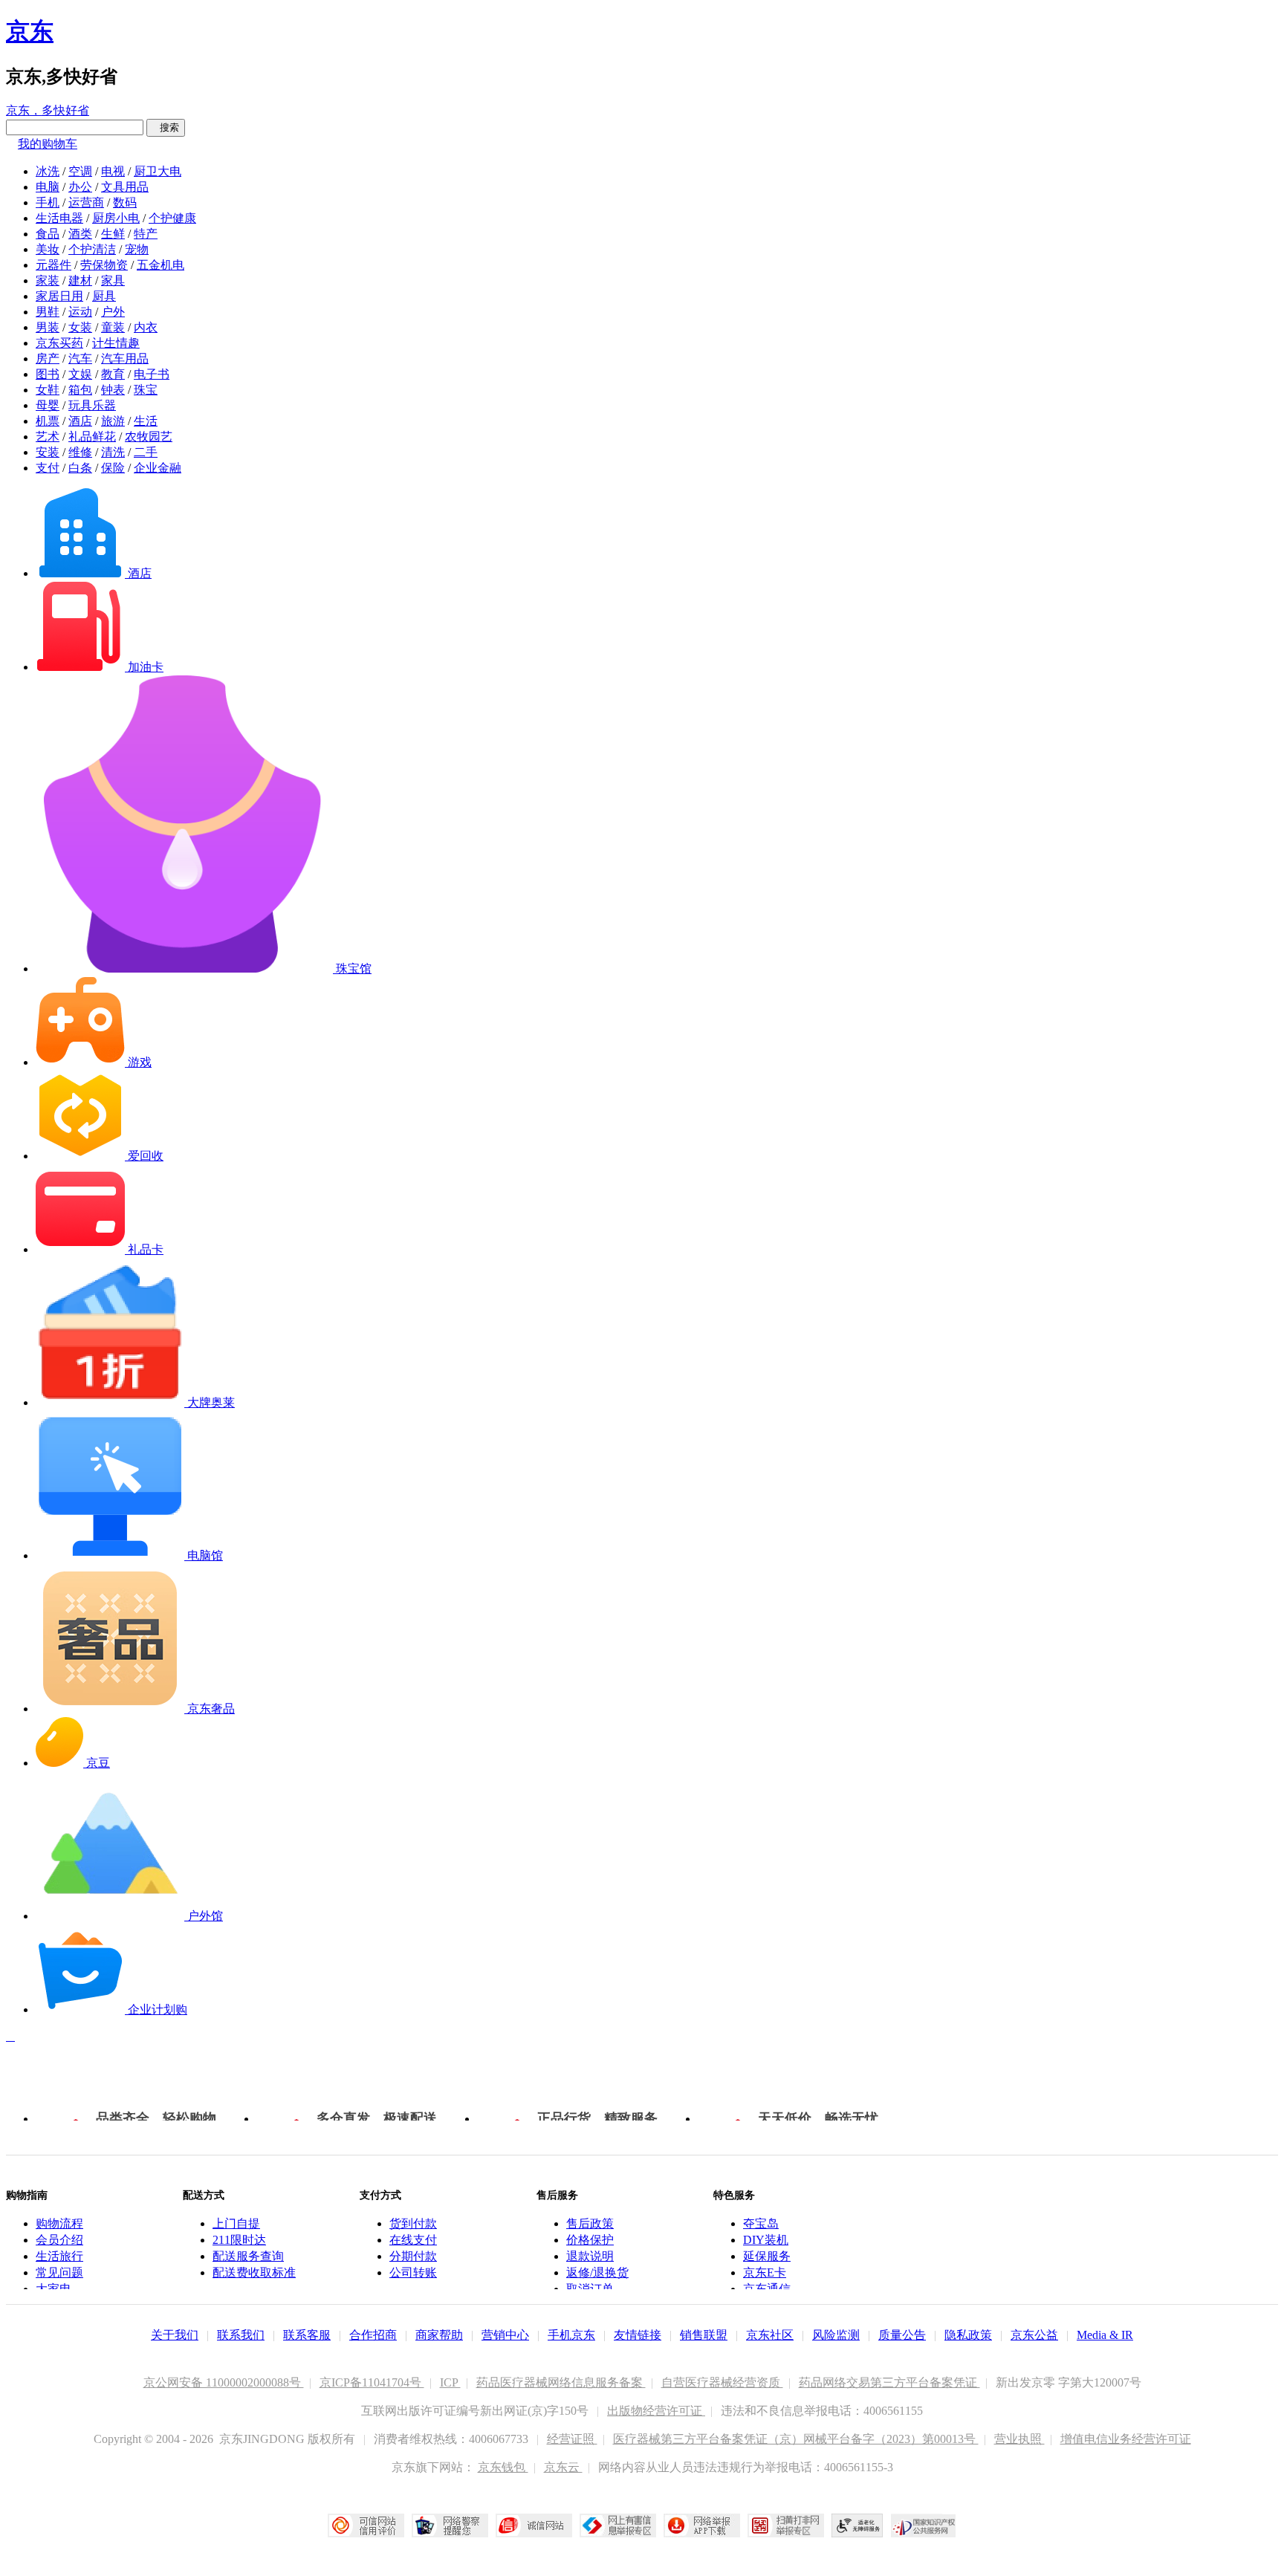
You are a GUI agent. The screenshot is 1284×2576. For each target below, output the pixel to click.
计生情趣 (116, 343)
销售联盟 (704, 2335)
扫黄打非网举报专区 (786, 2525)
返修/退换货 (597, 2272)
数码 (125, 202)
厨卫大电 (158, 171)
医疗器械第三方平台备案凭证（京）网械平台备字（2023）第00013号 (796, 2439)
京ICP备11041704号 (372, 2382)
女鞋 (48, 390)
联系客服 (307, 2335)
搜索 (166, 127)
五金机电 (160, 265)
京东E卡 (765, 2272)
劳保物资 (104, 265)
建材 (80, 280)
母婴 (48, 405)
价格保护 (590, 2240)
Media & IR (1105, 2335)
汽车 (80, 359)
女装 (80, 327)
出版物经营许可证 (656, 2411)
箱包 (80, 390)
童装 (113, 327)
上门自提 (236, 2223)
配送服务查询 (248, 2256)
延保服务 (767, 2256)
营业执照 (1019, 2439)
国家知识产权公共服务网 (924, 2525)
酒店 (80, 421)
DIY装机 (766, 2240)
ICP (450, 2382)
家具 (113, 280)
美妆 (48, 249)
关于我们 (175, 2335)
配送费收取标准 (254, 2272)
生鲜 (113, 234)
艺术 (48, 437)
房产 (48, 359)
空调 (80, 171)
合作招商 (373, 2335)
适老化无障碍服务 (857, 2525)
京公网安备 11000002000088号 (224, 2382)
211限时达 (239, 2240)
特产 (146, 234)
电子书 (152, 374)
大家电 (53, 2289)
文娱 (80, 374)
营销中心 (505, 2335)
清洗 (113, 452)
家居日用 (59, 296)
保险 (113, 468)
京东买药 (59, 343)
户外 (113, 312)
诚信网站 (534, 2525)
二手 (146, 452)
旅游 (113, 421)
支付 (48, 468)
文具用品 (125, 187)
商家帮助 (439, 2335)
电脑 (48, 187)
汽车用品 (125, 359)
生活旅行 (59, 2256)
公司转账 (413, 2272)
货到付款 (413, 2223)
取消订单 (590, 2289)
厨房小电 (116, 218)
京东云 (563, 2467)
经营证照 (572, 2439)
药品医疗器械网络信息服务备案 (561, 2382)
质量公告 (902, 2335)
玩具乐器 (92, 405)
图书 (48, 374)
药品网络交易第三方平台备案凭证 (889, 2382)
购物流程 (59, 2223)
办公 (80, 187)
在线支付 (413, 2240)
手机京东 (571, 2335)
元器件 (53, 265)
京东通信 (767, 2289)
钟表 (113, 390)
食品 (48, 234)
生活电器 (59, 218)
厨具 (104, 296)
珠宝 (146, 390)
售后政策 (590, 2223)
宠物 (137, 249)
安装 (48, 452)
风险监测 (836, 2335)
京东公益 (1034, 2335)
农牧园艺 (149, 437)
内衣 (146, 327)
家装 (48, 280)
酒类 (80, 234)
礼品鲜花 (92, 437)
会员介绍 (59, 2240)
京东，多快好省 (48, 110)
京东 (30, 31)
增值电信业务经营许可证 (1126, 2439)
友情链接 (638, 2335)
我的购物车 (48, 144)
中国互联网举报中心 (618, 2525)
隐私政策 (968, 2335)
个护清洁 (92, 249)
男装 (48, 327)
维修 (80, 452)
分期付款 (413, 2256)
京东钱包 (503, 2467)
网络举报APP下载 (702, 2525)
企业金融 (158, 468)
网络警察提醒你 (450, 2525)
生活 (146, 421)
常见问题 (59, 2272)
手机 (48, 202)
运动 (80, 312)
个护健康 (172, 218)
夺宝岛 (761, 2223)
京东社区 (770, 2335)
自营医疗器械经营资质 (722, 2382)
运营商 (86, 202)
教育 (113, 374)
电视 (113, 171)
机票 (48, 421)
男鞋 (48, 312)
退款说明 (590, 2256)
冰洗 (48, 171)
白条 (80, 468)
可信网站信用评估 (366, 2525)
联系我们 (241, 2335)
